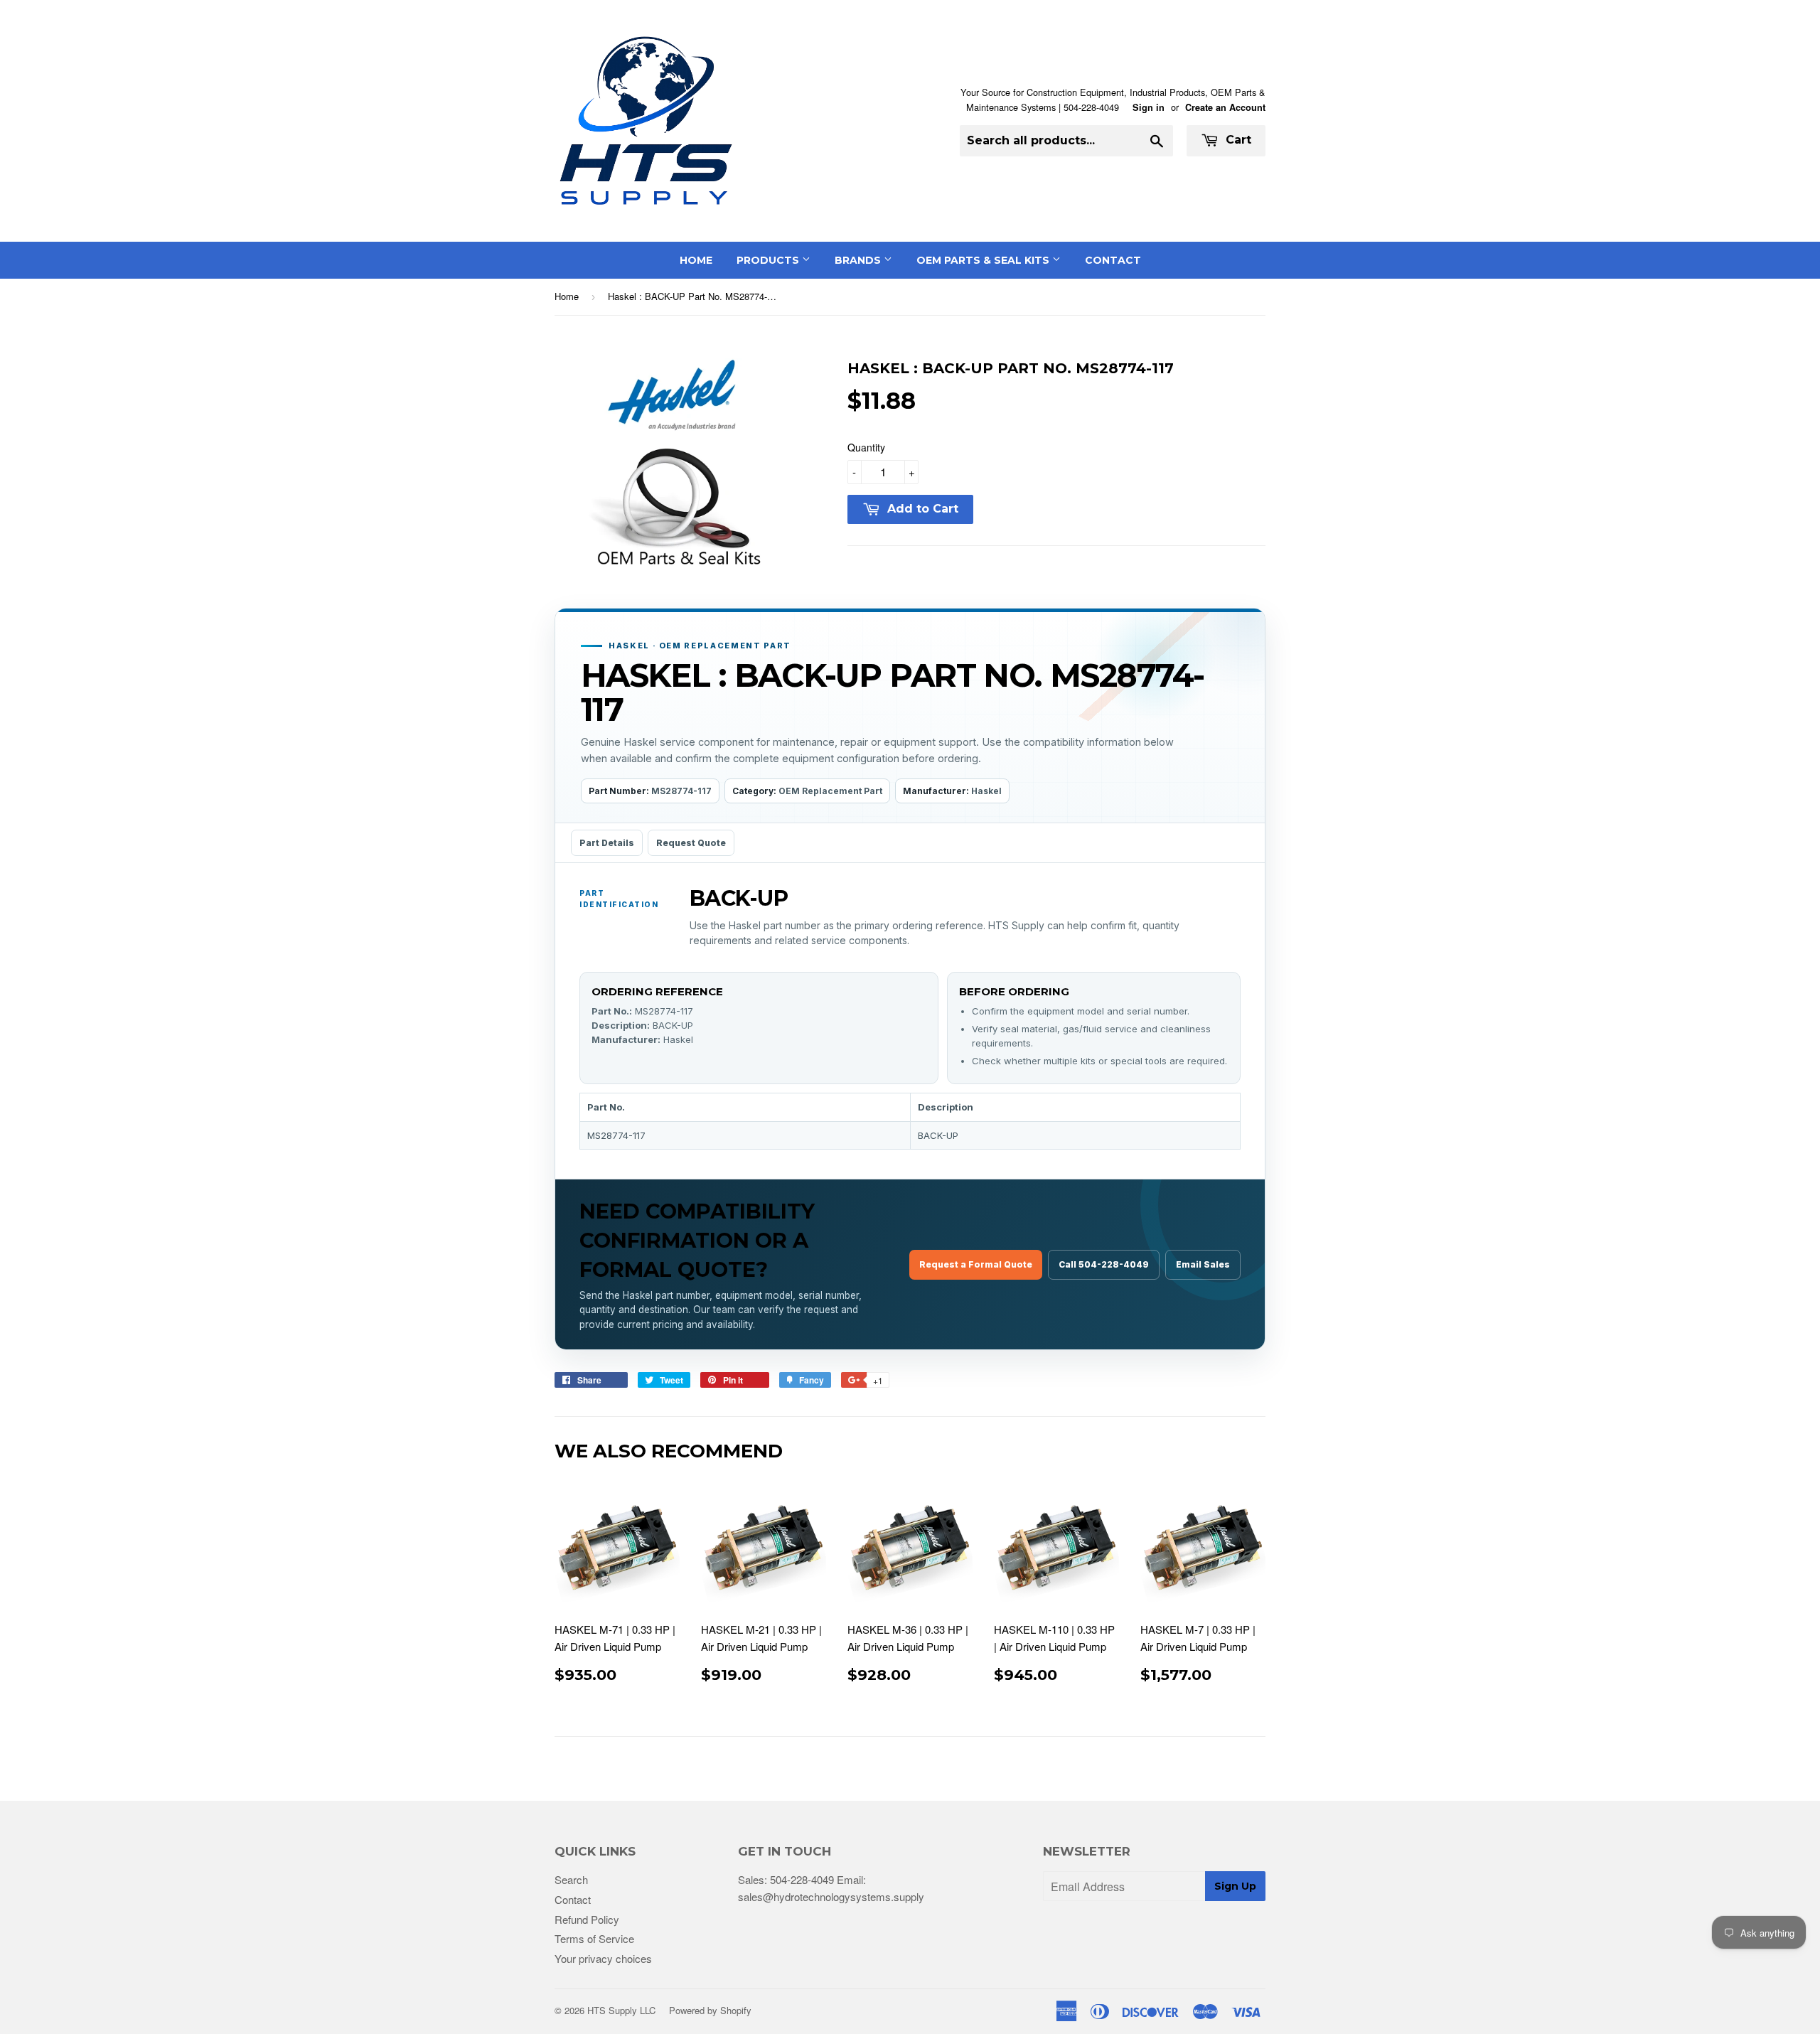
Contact (1113, 260)
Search (571, 1879)
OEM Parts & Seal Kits (984, 260)
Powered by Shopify (710, 2010)
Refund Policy (587, 1919)
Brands (859, 260)
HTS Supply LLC (621, 2010)
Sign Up (1235, 1886)
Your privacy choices (603, 1958)
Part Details (607, 843)
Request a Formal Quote (976, 1264)
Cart (1237, 140)
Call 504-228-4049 (1104, 1264)
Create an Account (1225, 107)
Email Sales (1203, 1264)
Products (769, 260)
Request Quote (691, 843)
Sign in (1149, 107)
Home (696, 260)
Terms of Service (594, 1938)
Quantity (866, 447)
